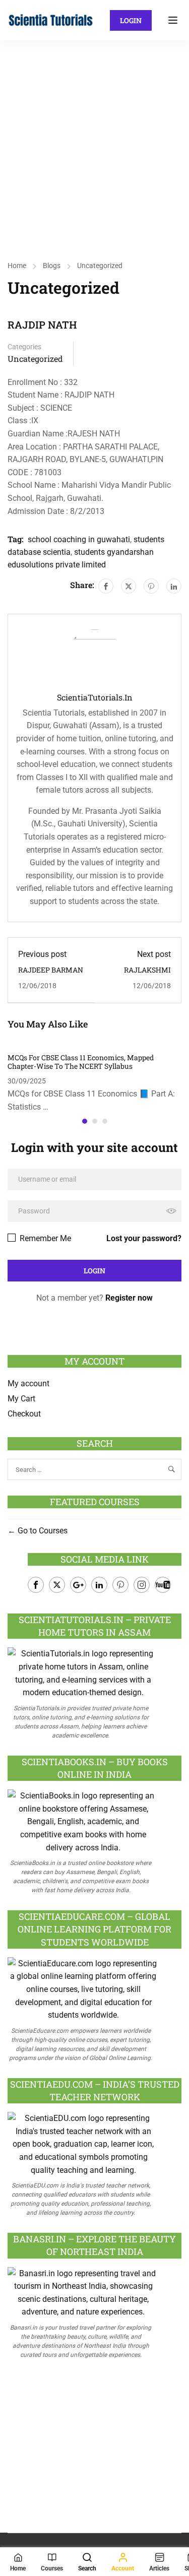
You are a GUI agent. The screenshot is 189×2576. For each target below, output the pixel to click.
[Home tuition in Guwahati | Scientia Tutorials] (51, 19)
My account (28, 1383)
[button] (85, 1121)
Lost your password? (144, 1238)
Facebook (36, 1585)
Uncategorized (100, 266)
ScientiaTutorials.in (95, 697)
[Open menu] (174, 20)
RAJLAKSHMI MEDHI (147, 974)
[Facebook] (106, 586)
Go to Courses (42, 1531)
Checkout (24, 1414)
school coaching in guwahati (79, 539)
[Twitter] (129, 586)
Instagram (142, 1585)
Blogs (52, 266)
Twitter (57, 1585)
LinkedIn (99, 1585)
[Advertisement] (94, 140)
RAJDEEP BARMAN (51, 970)
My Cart (21, 1399)
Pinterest (120, 1585)
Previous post (42, 954)
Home (17, 266)
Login (131, 20)
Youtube (163, 1585)
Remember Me (44, 1238)
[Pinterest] (151, 586)
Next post (154, 954)
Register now (129, 1298)
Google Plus (78, 1585)
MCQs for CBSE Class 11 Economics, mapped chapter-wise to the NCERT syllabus (81, 1062)
